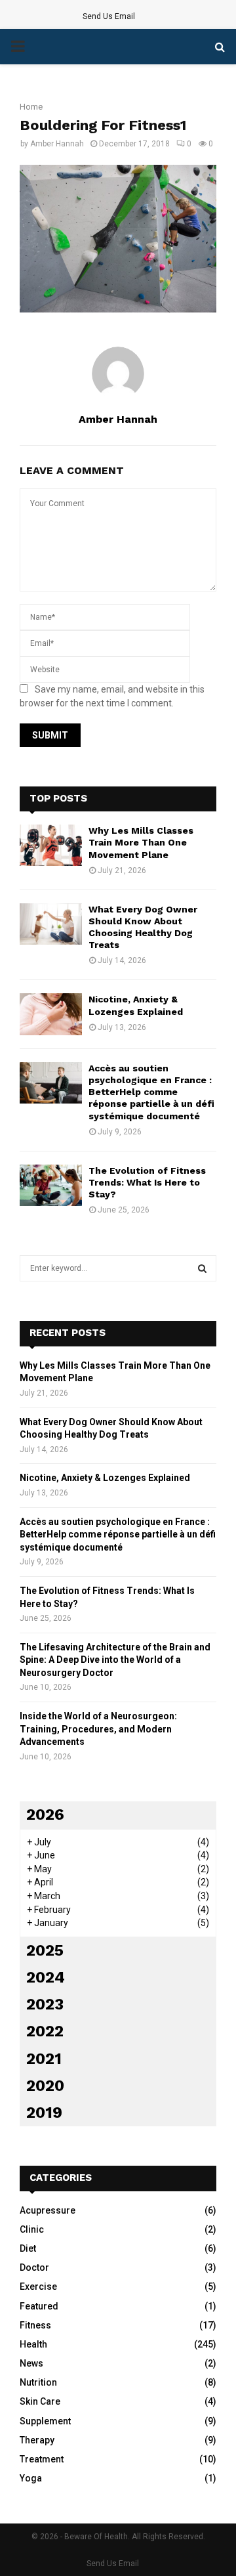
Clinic (32, 2229)
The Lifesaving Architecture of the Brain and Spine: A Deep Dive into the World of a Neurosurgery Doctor (115, 1660)
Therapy (37, 2440)
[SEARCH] (202, 1268)
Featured (39, 2306)
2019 (44, 2113)
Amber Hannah (57, 144)
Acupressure (48, 2210)
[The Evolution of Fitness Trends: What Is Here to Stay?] (51, 1185)
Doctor (34, 2267)
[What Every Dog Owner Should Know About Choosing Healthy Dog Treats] (51, 924)
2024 (46, 1977)
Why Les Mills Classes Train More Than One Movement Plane (141, 842)
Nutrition (38, 2382)
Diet (28, 2248)
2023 (45, 2004)
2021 (44, 2059)
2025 (45, 1950)
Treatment (42, 2459)
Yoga (31, 2478)
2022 (45, 2031)
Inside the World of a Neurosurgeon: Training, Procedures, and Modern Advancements (98, 1729)
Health (33, 2344)
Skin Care (40, 2401)
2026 (45, 1814)
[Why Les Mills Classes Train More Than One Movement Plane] (51, 845)
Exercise (38, 2286)
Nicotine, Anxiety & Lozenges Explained (105, 1478)
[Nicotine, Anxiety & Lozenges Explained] (51, 1014)
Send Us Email (109, 16)
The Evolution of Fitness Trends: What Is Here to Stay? (147, 1182)
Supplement (45, 2421)
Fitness (35, 2325)
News (31, 2363)
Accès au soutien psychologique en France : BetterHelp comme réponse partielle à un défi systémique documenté (151, 1092)
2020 (45, 2086)
